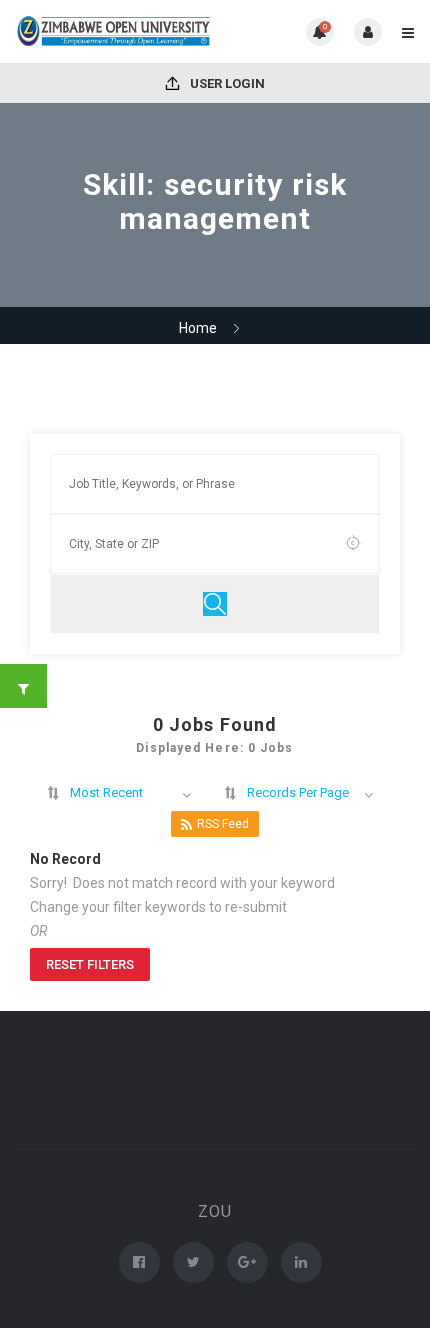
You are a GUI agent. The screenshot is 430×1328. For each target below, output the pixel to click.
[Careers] (115, 31)
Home (198, 328)
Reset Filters (90, 964)
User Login (226, 83)
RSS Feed (223, 824)
